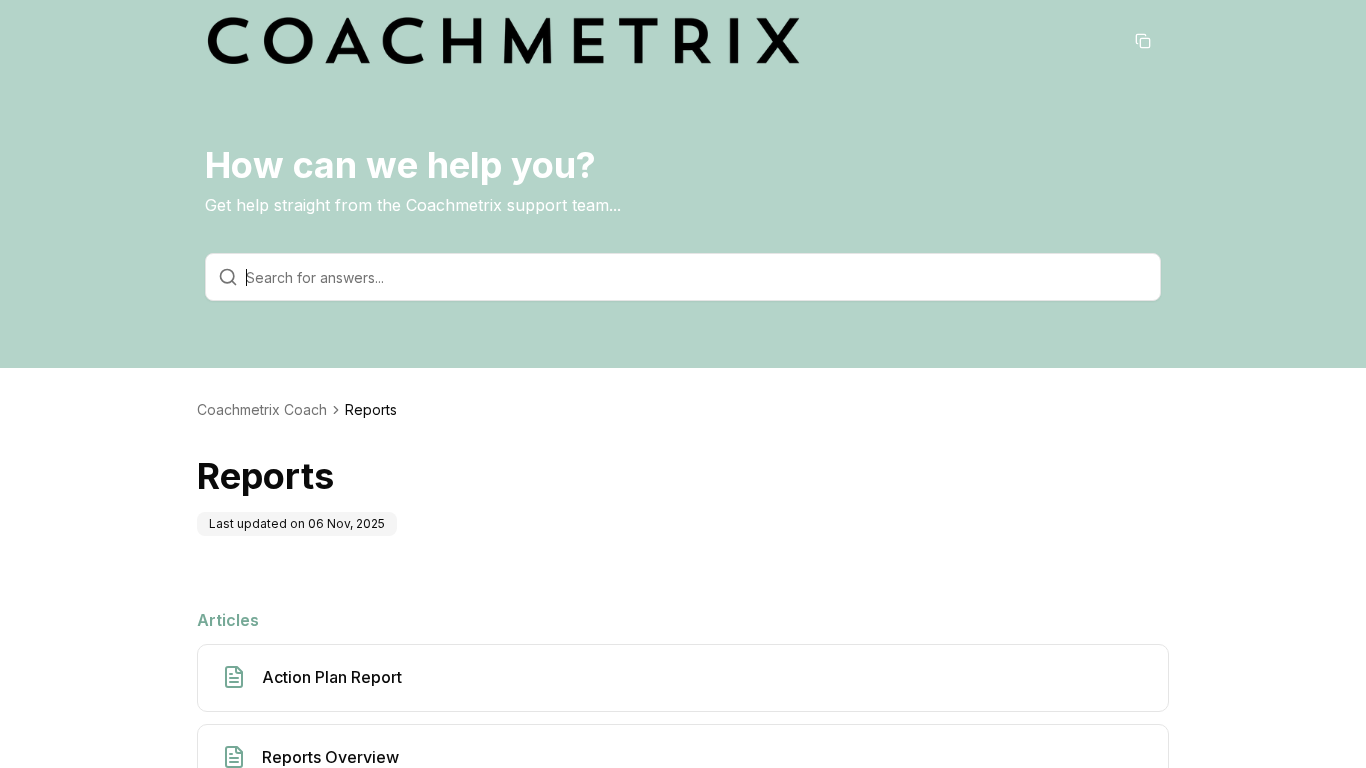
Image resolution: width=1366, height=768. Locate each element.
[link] (371, 410)
